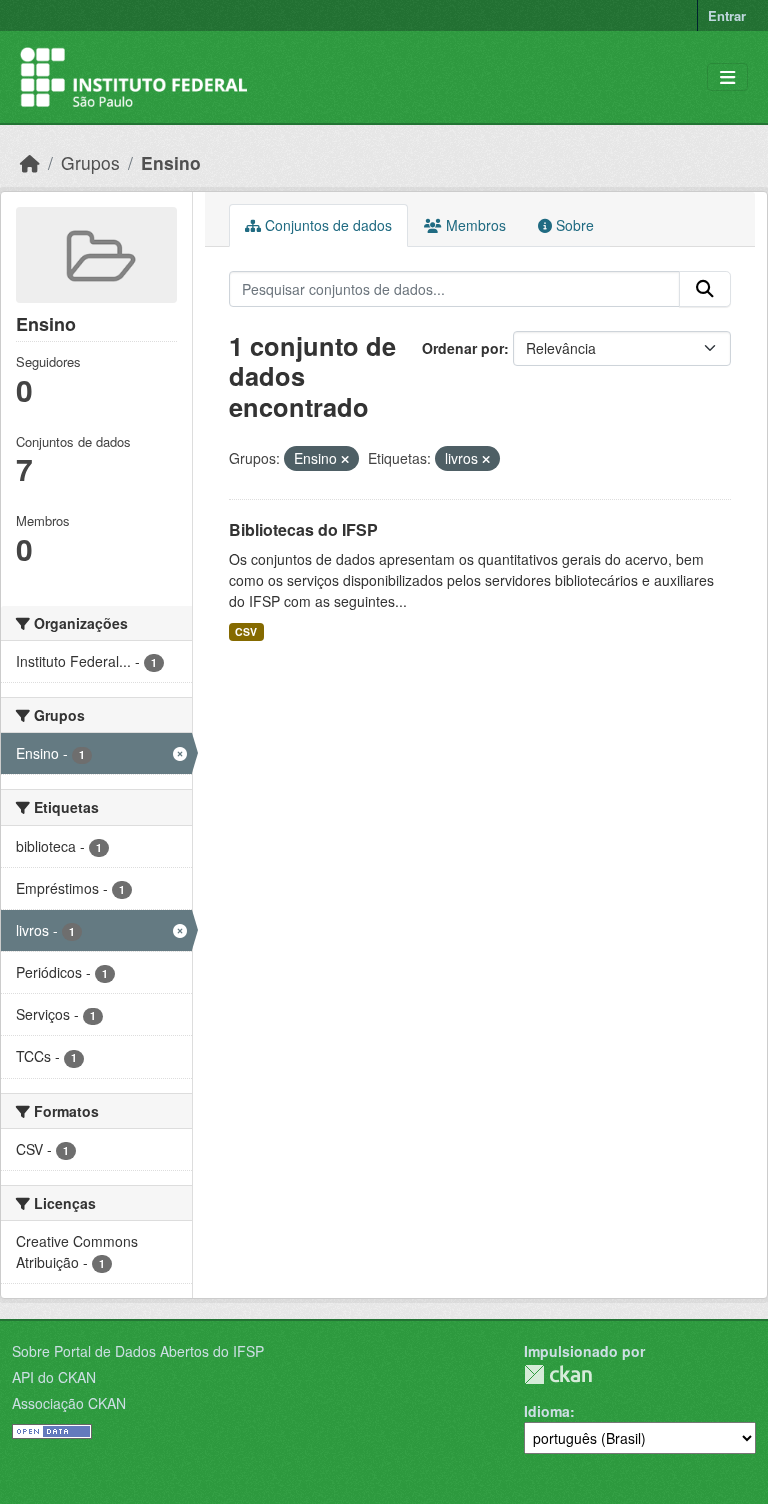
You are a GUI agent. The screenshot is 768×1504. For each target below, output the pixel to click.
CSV (246, 631)
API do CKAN (54, 1377)
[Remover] (345, 459)
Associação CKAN (69, 1403)
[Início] (30, 162)
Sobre (573, 225)
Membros (474, 225)
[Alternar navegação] (727, 77)
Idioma (547, 1411)
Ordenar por (463, 348)
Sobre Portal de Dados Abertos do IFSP (138, 1351)
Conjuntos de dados (326, 225)
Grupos (90, 162)
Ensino (171, 162)
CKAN (558, 1374)
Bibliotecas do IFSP (303, 529)
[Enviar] (705, 289)
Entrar (727, 15)
